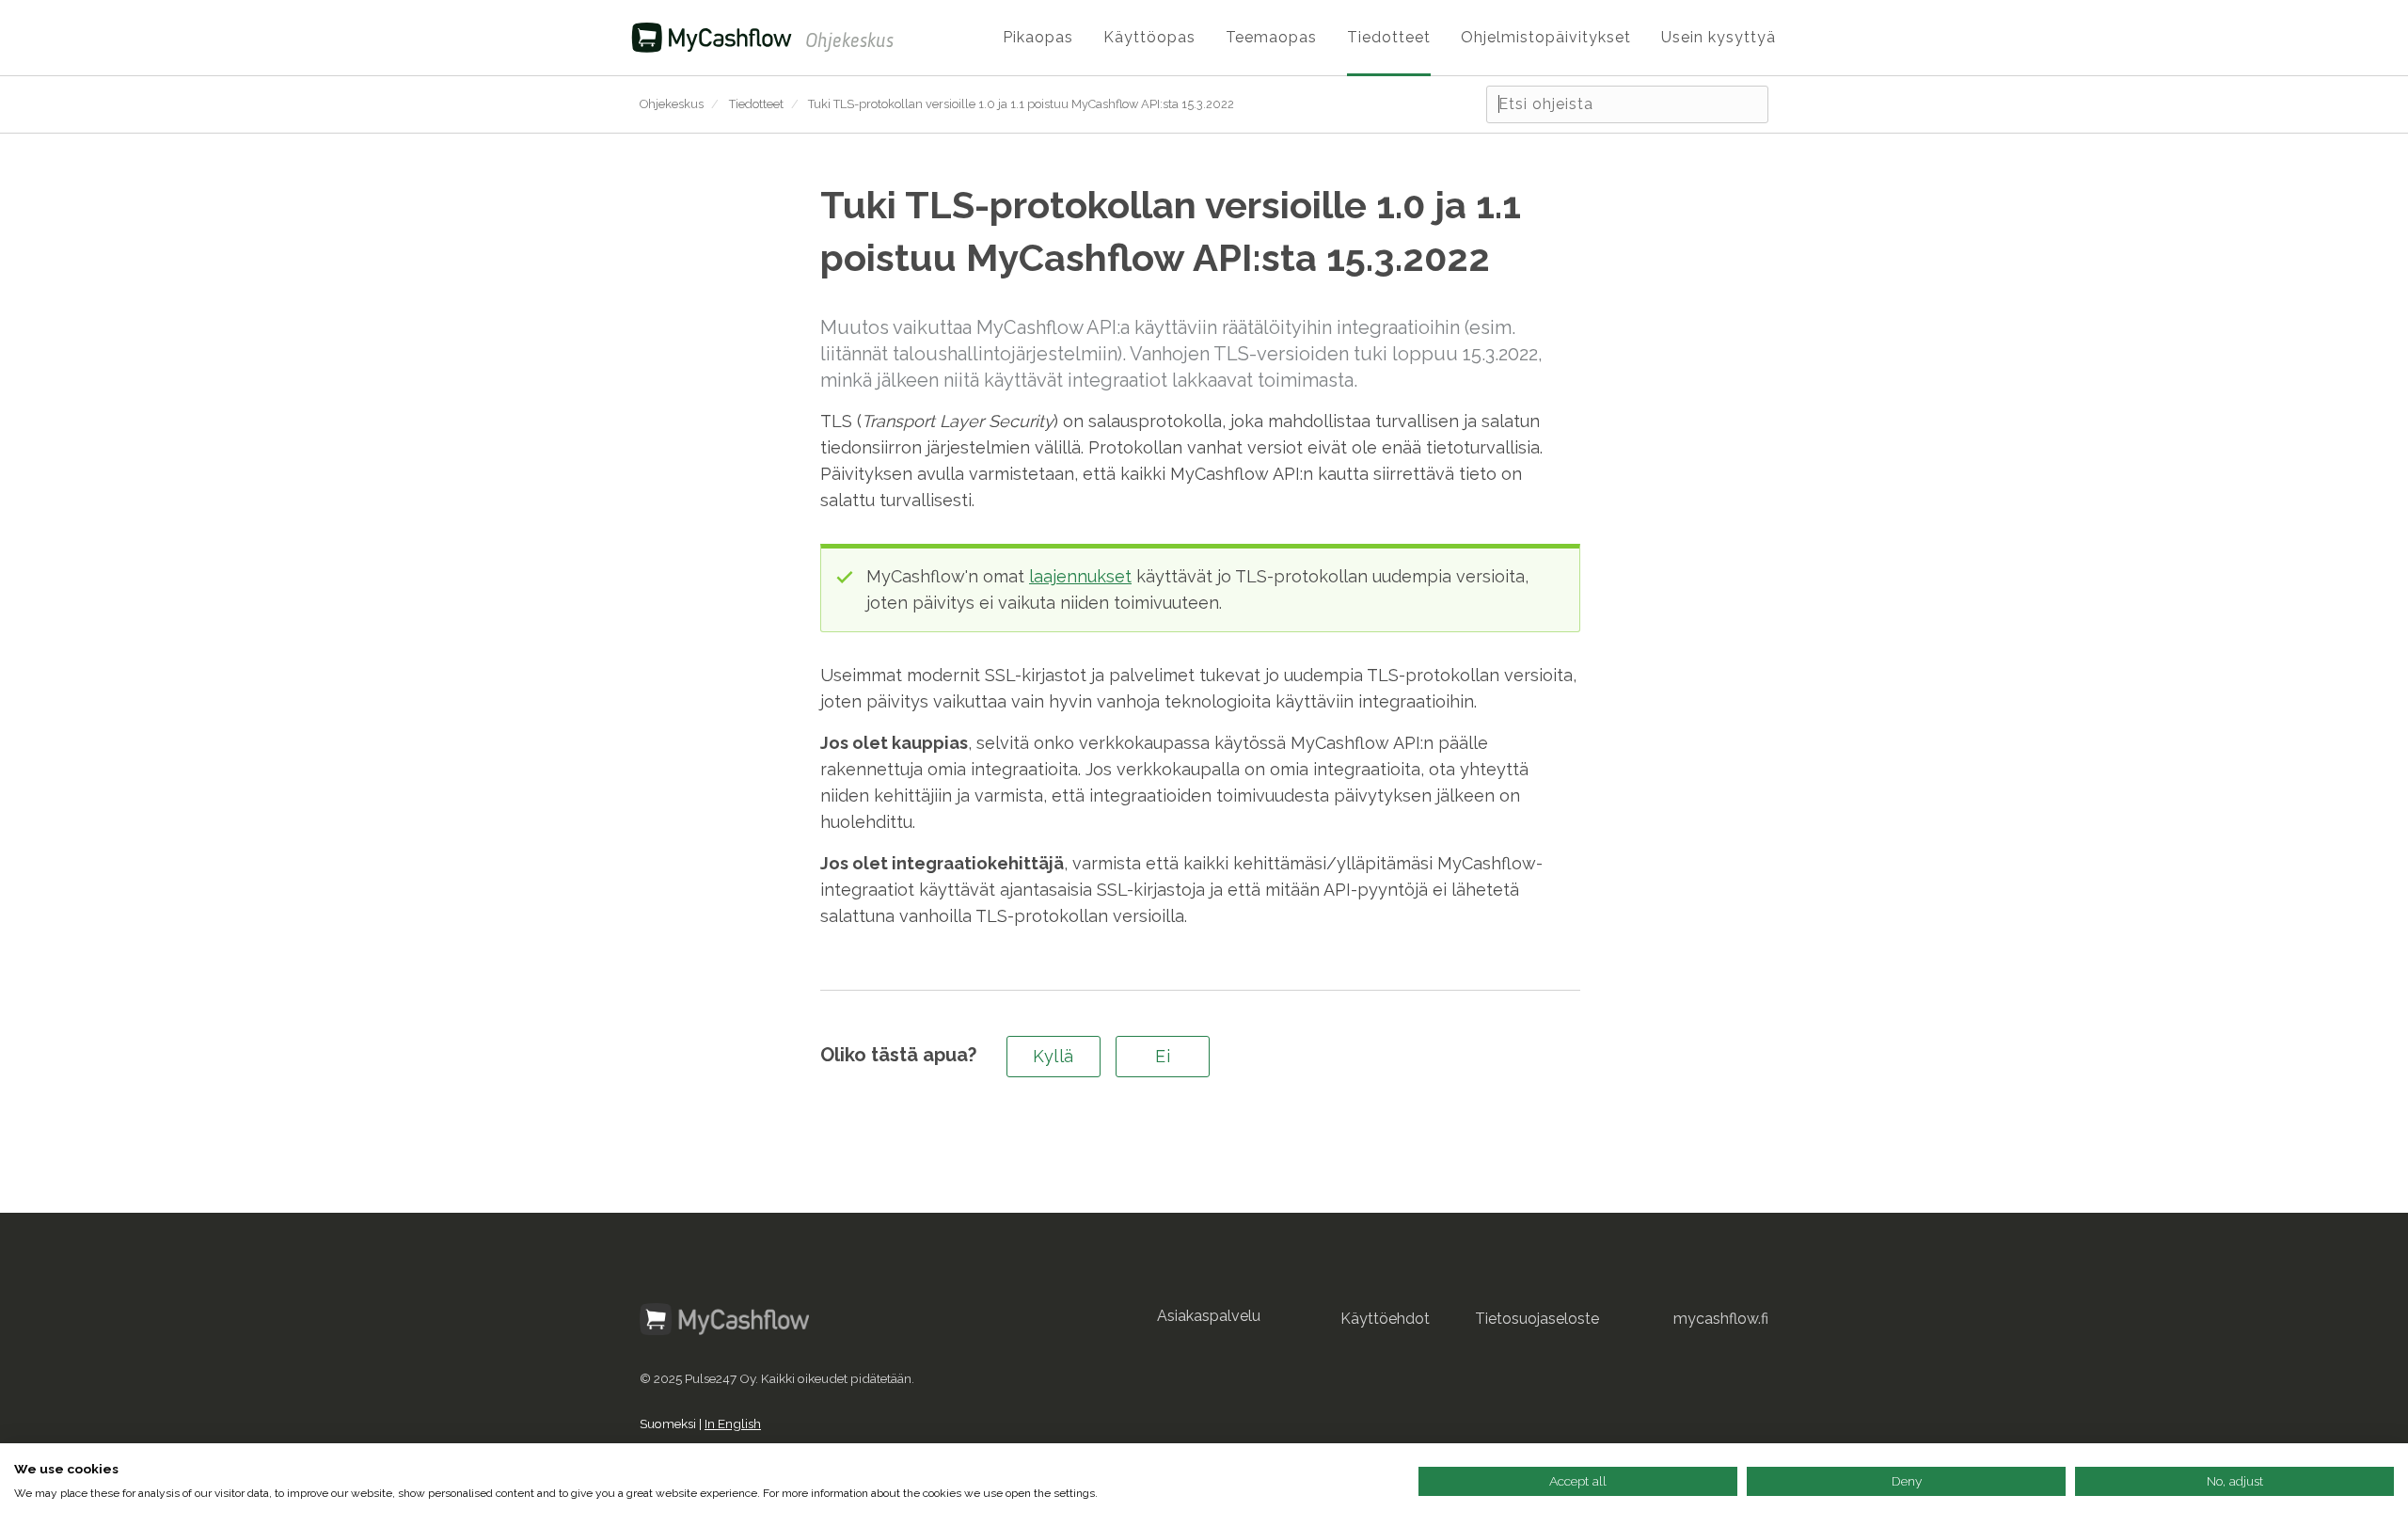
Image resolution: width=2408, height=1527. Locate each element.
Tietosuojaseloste (1537, 1319)
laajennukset (1080, 576)
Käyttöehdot (1385, 1319)
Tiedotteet (756, 104)
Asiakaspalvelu (1209, 1316)
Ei (1163, 1056)
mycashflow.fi (1721, 1319)
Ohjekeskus (672, 104)
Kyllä (1053, 1056)
